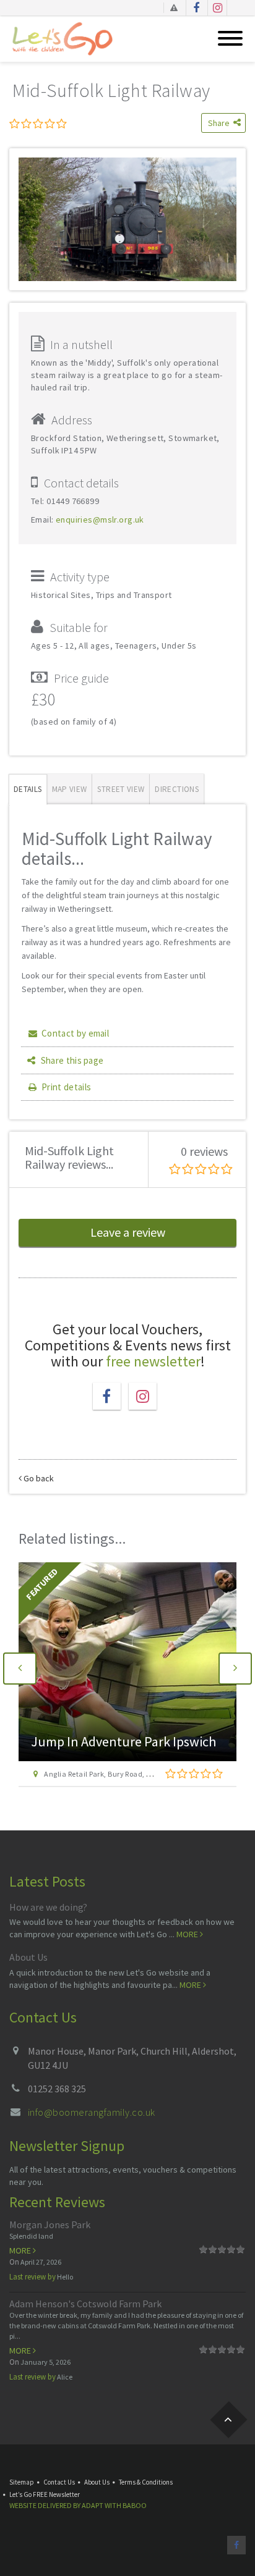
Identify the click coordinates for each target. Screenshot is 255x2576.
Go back (38, 1478)
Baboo (135, 2505)
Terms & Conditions (146, 2482)
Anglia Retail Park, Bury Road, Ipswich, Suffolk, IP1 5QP (136, 1774)
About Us (28, 1957)
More (188, 1934)
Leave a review (128, 1232)
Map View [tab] (70, 789)
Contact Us (59, 2482)
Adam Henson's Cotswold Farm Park (85, 2304)
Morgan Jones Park (50, 2225)
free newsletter (153, 1361)
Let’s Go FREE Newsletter (45, 2494)
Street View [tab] (121, 789)
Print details (66, 1087)
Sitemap (22, 2482)
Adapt (93, 2505)
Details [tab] (28, 789)
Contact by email (75, 1033)
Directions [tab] (177, 789)
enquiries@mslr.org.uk (100, 520)
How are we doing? (48, 1907)
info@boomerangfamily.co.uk (91, 2112)
